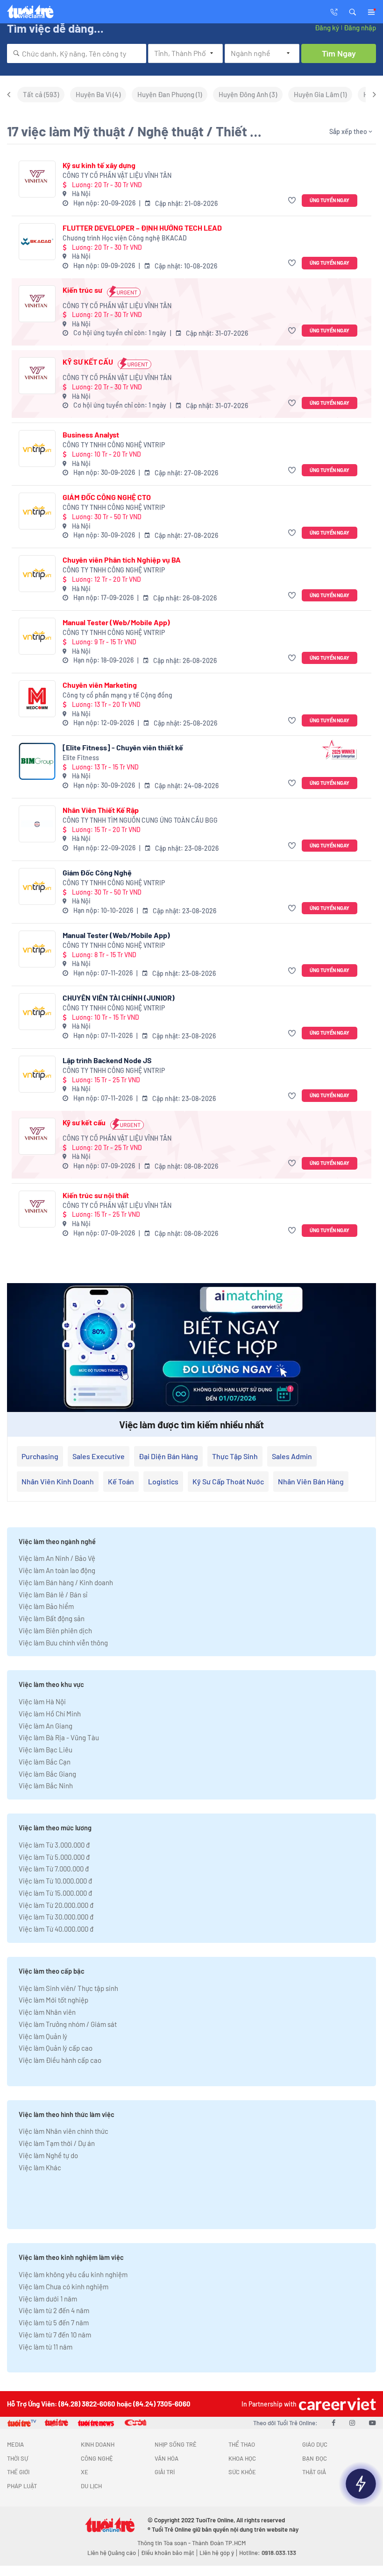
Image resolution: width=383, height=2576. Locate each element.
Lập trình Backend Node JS (107, 1060)
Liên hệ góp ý (217, 2553)
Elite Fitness (81, 758)
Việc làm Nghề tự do (48, 2155)
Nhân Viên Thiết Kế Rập (101, 810)
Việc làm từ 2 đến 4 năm (54, 2310)
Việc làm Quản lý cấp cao (56, 2048)
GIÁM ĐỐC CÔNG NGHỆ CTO (107, 497)
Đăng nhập (360, 28)
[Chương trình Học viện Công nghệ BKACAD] (37, 242)
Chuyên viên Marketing (100, 685)
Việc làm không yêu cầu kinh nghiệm (73, 2274)
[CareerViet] (336, 2404)
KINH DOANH (98, 2444)
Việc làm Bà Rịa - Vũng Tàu (59, 1737)
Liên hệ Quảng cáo (112, 2553)
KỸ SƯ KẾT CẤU (88, 362)
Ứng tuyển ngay (330, 200)
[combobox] (77, 53)
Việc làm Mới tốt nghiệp (53, 2000)
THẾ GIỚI (18, 2472)
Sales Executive (99, 1456)
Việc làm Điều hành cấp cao (60, 2060)
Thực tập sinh (235, 1456)
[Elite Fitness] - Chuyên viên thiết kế (123, 747)
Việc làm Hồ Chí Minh (50, 1714)
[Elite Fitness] (37, 761)
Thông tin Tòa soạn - (165, 2543)
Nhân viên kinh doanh (58, 1481)
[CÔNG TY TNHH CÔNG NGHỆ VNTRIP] (37, 448)
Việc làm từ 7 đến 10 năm (55, 2335)
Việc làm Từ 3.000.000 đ (54, 1845)
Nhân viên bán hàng (311, 1481)
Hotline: (268, 2553)
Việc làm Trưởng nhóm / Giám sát (68, 2024)
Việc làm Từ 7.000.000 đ (54, 1869)
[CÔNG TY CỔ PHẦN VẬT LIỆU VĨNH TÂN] (37, 179)
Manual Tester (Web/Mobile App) (116, 622)
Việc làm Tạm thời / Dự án (57, 2143)
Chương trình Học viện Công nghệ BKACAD (125, 238)
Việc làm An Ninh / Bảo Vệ (57, 1558)
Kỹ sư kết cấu (84, 1122)
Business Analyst (91, 434)
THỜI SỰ (18, 2458)
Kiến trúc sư (82, 290)
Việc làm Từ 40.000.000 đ (56, 1929)
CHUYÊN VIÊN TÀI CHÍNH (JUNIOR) (119, 998)
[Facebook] (333, 2422)
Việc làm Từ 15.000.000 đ (55, 1893)
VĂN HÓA (167, 2458)
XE (85, 2472)
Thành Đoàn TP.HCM (219, 2543)
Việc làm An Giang (46, 1726)
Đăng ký (327, 28)
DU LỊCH (91, 2486)
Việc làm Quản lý (43, 2036)
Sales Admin (292, 1456)
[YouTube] (372, 2422)
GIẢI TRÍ (165, 2472)
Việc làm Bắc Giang (47, 1774)
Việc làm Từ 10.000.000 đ (55, 1881)
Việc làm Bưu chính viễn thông (63, 1643)
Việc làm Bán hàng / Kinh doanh (66, 1582)
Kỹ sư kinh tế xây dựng (99, 165)
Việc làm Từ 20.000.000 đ (56, 1905)
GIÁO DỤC (315, 2444)
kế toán (121, 1481)
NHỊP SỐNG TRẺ (176, 2444)
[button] (353, 11)
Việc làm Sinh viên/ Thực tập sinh (68, 1988)
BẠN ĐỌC (315, 2458)
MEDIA (15, 2444)
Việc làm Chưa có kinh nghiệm (64, 2287)
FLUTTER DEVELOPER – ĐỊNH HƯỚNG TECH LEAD (142, 228)
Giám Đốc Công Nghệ (97, 872)
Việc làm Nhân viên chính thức (64, 2131)
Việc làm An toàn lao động (57, 1570)
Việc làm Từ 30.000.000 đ (56, 1917)
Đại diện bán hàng (168, 1456)
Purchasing (40, 1456)
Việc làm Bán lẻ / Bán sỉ (53, 1595)
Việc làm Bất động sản (52, 1618)
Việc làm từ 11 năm (46, 2347)
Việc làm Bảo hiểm (46, 1606)
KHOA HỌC (242, 2458)
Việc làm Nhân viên (47, 2012)
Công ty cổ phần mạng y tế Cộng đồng (117, 695)
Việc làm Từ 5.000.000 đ (54, 1857)
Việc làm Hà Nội (42, 1701)
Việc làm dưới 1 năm (48, 2299)
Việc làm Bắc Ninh (46, 1786)
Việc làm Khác (40, 2167)
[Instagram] (352, 2422)
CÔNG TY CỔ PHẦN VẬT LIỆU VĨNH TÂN (117, 175)
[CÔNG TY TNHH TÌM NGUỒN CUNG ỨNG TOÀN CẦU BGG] (37, 824)
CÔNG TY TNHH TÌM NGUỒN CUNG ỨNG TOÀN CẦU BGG (140, 820)
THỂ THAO (242, 2444)
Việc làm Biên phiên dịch (55, 1630)
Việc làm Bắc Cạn (45, 1762)
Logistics (163, 1481)
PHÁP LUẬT (22, 2486)
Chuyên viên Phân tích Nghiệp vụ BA (122, 560)
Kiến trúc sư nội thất (96, 1195)
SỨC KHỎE (242, 2472)
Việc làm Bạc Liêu (46, 1750)
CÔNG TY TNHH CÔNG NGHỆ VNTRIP (114, 445)
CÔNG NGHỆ (97, 2458)
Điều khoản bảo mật (168, 2553)
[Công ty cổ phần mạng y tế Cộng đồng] (37, 699)
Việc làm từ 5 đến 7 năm (54, 2322)
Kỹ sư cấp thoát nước (228, 1481)
